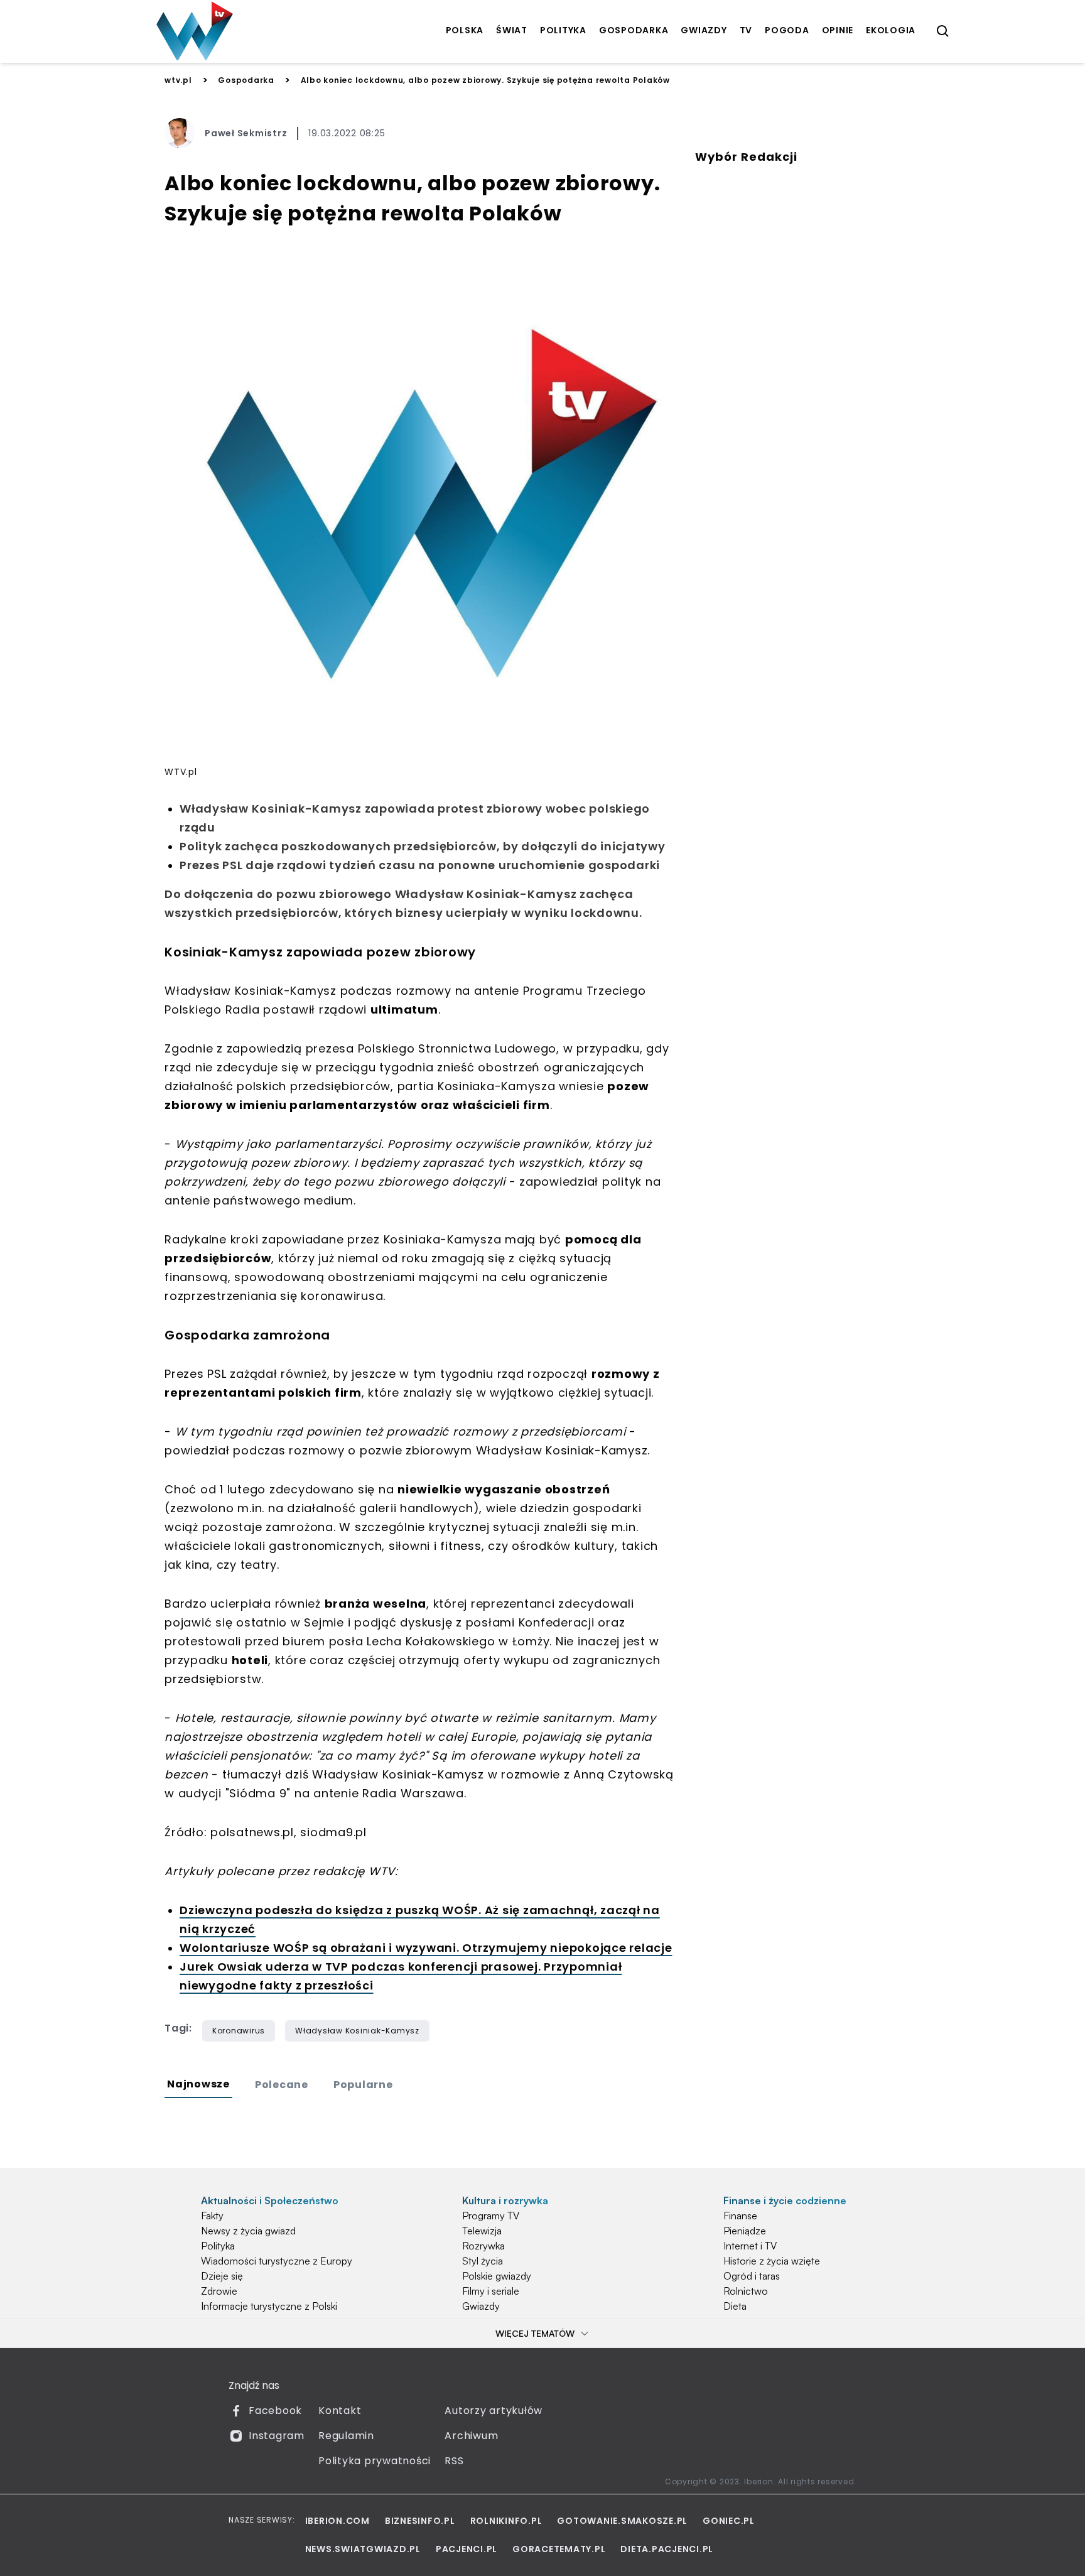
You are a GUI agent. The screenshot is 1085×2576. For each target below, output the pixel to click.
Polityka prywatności (375, 2461)
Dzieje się (222, 2276)
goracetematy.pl (559, 2549)
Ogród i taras (752, 2276)
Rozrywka (483, 2246)
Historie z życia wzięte (772, 2261)
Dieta (735, 2306)
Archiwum (471, 2436)
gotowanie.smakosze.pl (622, 2521)
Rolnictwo (746, 2291)
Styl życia (483, 2261)
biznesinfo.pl (420, 2521)
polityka (563, 30)
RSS (454, 2461)
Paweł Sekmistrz (246, 133)
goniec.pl (729, 2521)
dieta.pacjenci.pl (667, 2549)
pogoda (787, 30)
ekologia (891, 30)
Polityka (218, 2246)
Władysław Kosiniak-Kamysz (357, 2031)
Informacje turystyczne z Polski (269, 2306)
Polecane (282, 2085)
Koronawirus (239, 2031)
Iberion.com (337, 2521)
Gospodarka (246, 80)
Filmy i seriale (491, 2291)
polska (465, 30)
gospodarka (634, 30)
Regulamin (346, 2436)
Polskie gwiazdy (497, 2276)
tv (746, 30)
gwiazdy (704, 30)
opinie (838, 30)
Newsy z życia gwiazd (248, 2231)
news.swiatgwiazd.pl (363, 2549)
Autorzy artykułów (494, 2411)
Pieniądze (745, 2231)
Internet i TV (750, 2246)
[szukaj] (943, 31)
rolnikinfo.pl (506, 2521)
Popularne (363, 2085)
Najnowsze (198, 2084)
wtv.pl (178, 80)
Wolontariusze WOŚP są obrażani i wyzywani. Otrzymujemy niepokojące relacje (426, 1948)
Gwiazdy (481, 2306)
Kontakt (340, 2411)
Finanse (740, 2216)
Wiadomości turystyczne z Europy (277, 2261)
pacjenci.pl (467, 2549)
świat (512, 30)
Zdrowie (219, 2291)
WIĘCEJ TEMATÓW (535, 2333)
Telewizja (482, 2231)
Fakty (212, 2216)
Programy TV (491, 2216)
